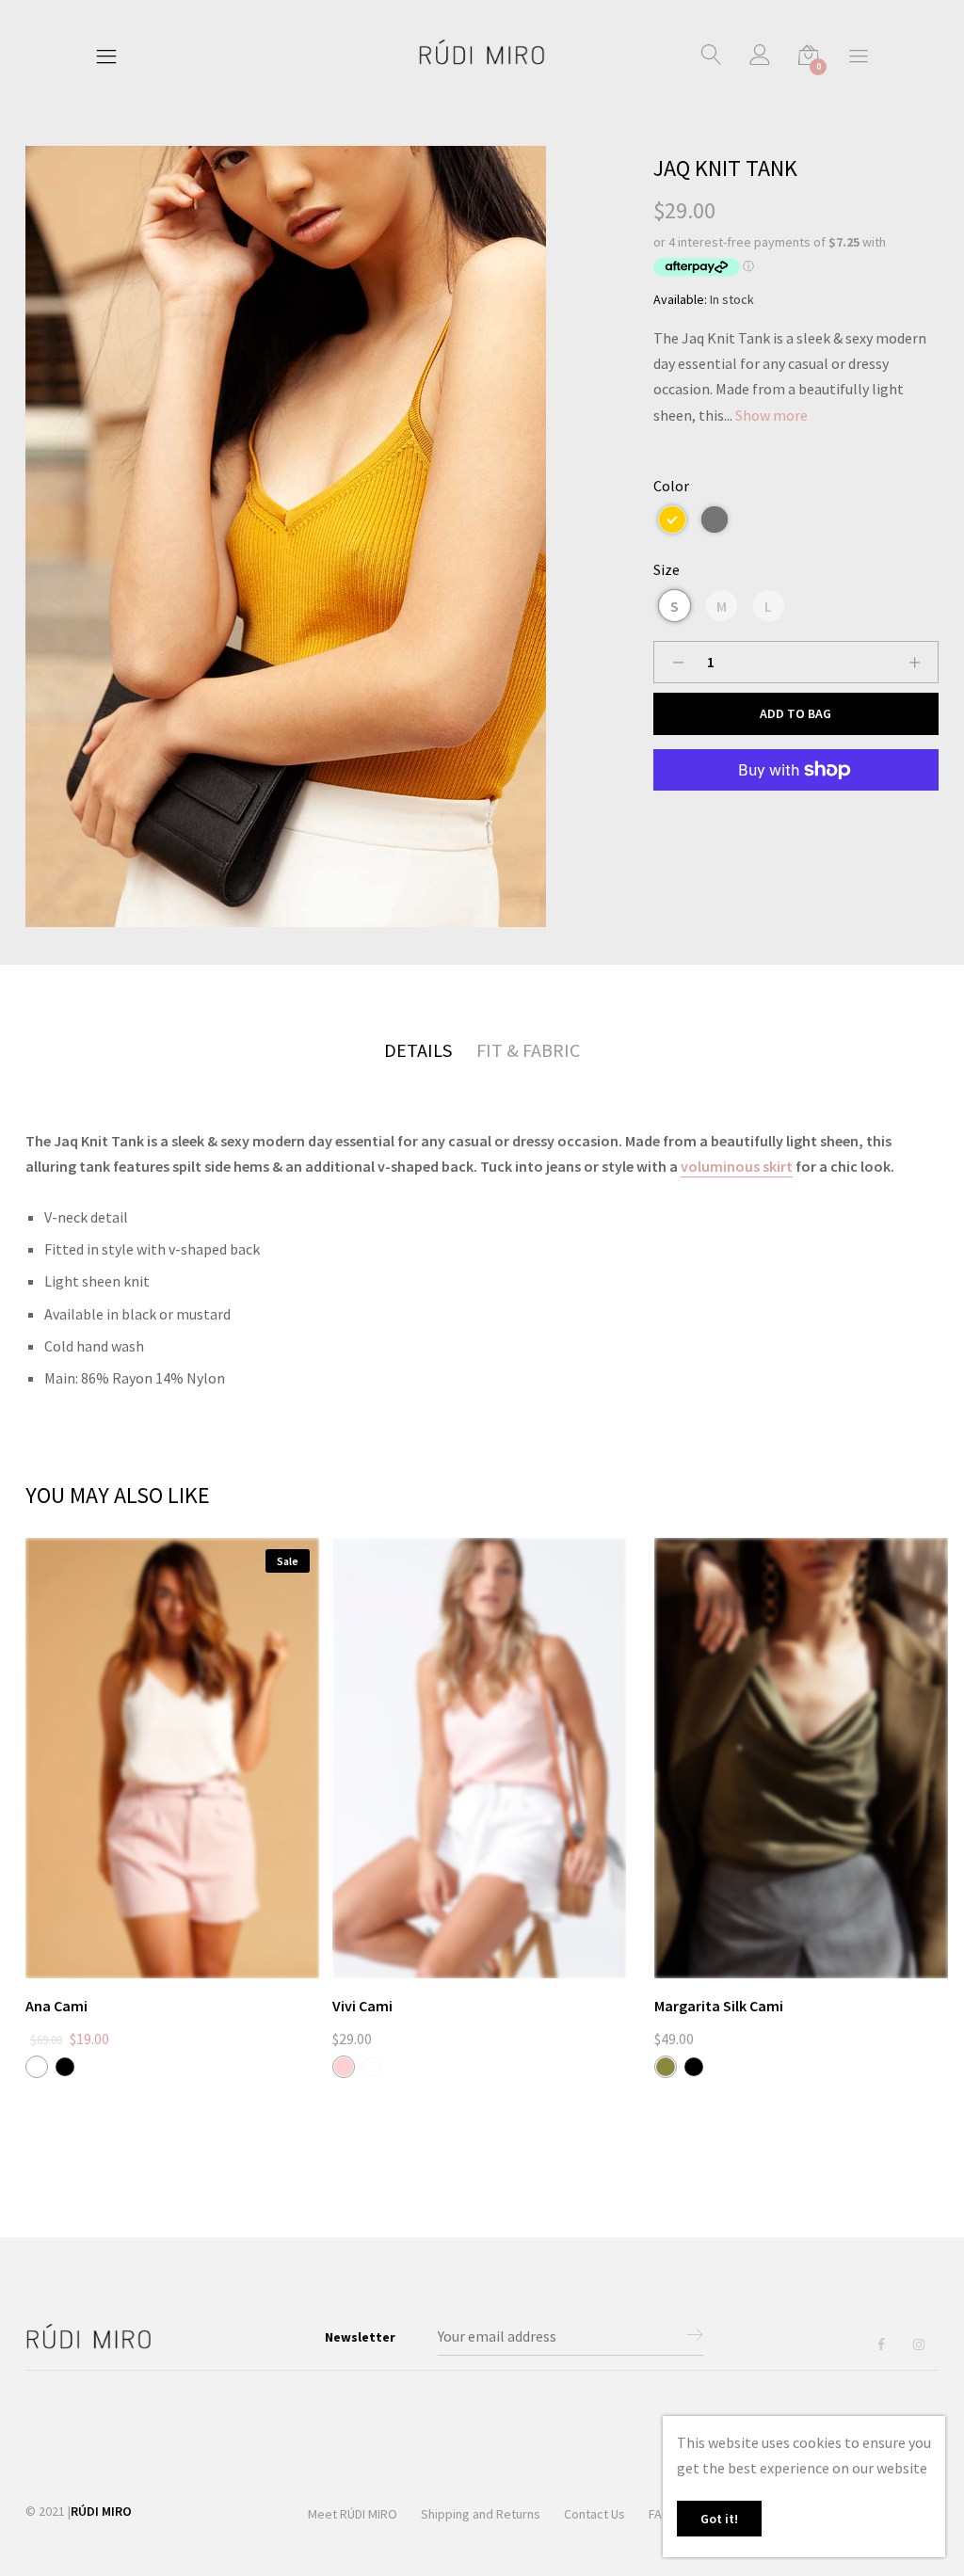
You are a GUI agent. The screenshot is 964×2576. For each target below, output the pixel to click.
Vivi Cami (362, 2006)
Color (671, 486)
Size (667, 569)
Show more (771, 415)
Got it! (719, 2519)
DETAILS (418, 1050)
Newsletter (360, 2337)
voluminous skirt (737, 1166)
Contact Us (594, 2514)
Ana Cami (56, 2006)
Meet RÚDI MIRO (353, 2514)
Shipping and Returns (481, 2514)
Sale (288, 1561)
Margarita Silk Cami (719, 2006)
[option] (286, 536)
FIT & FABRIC (528, 1050)
